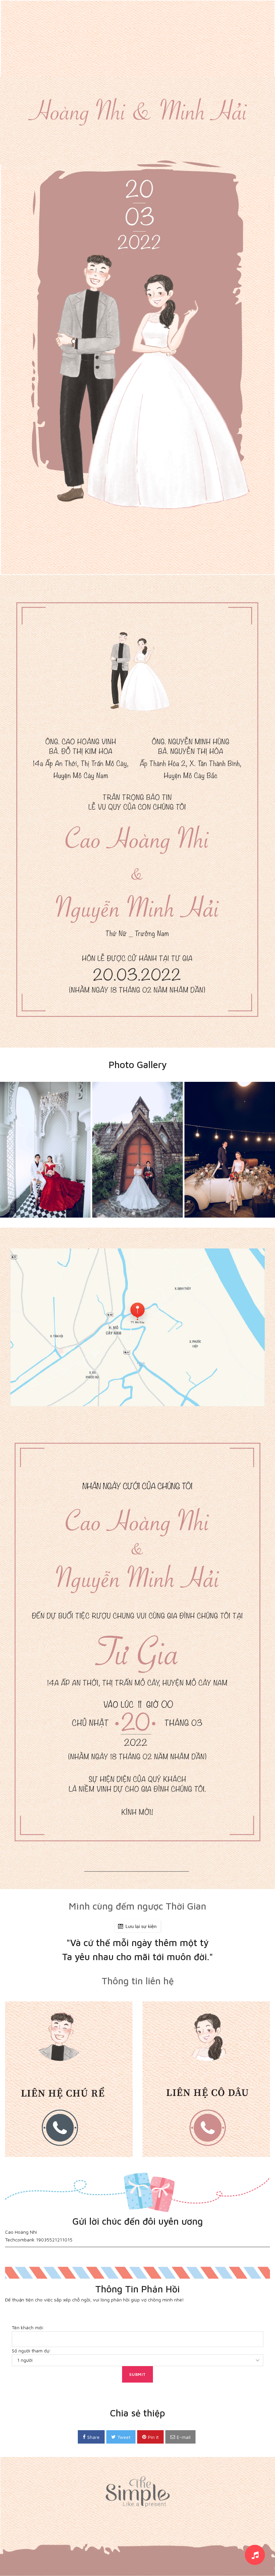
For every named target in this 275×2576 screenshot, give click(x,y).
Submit (138, 2374)
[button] (133, 1213)
